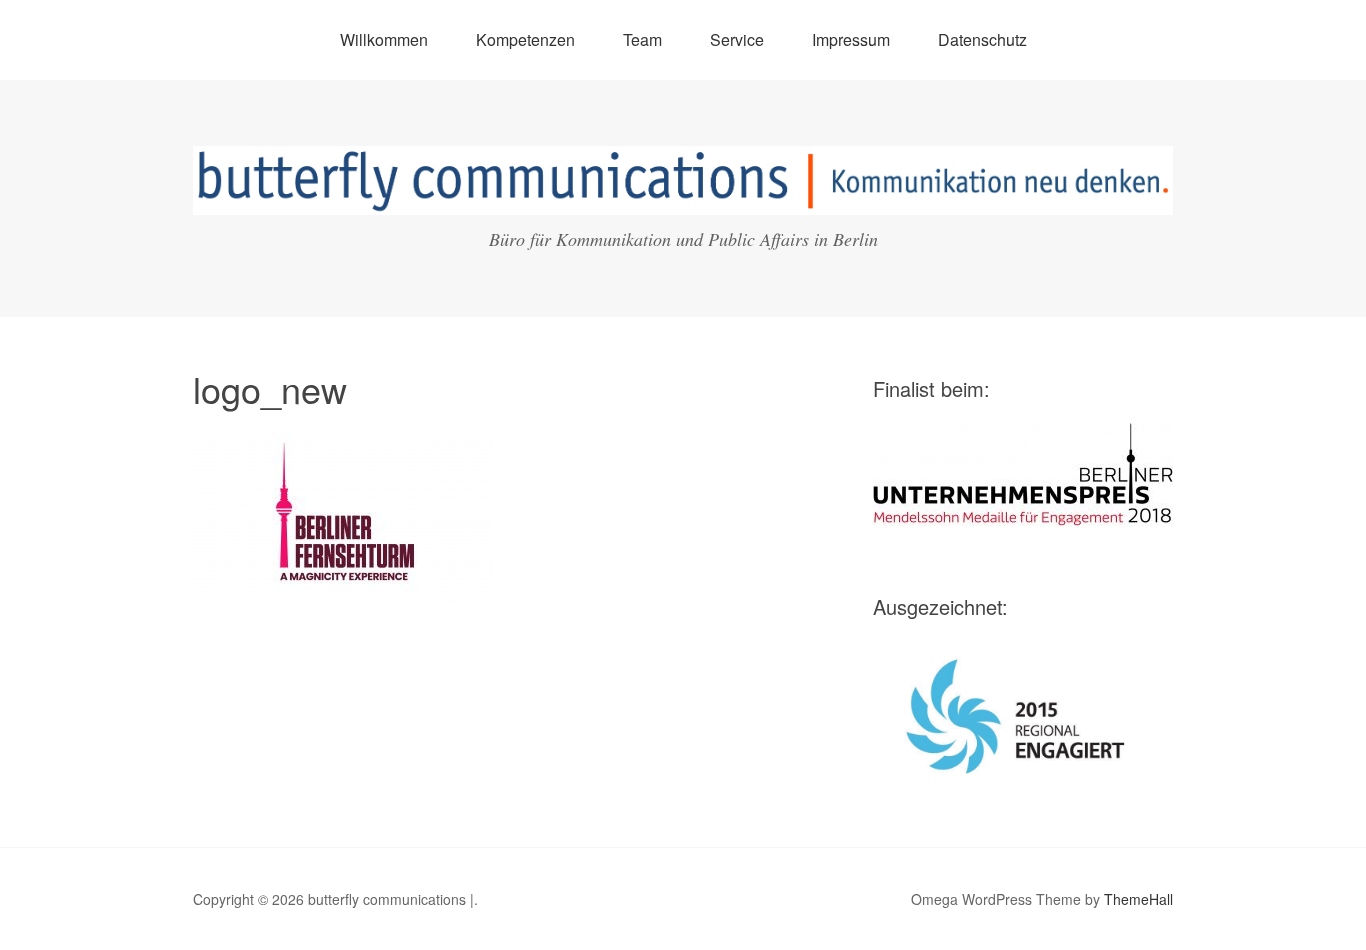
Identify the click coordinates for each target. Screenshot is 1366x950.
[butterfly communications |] (683, 196)
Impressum (851, 39)
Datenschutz (982, 39)
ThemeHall (1138, 899)
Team (642, 39)
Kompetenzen (525, 39)
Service (737, 39)
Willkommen (384, 39)
